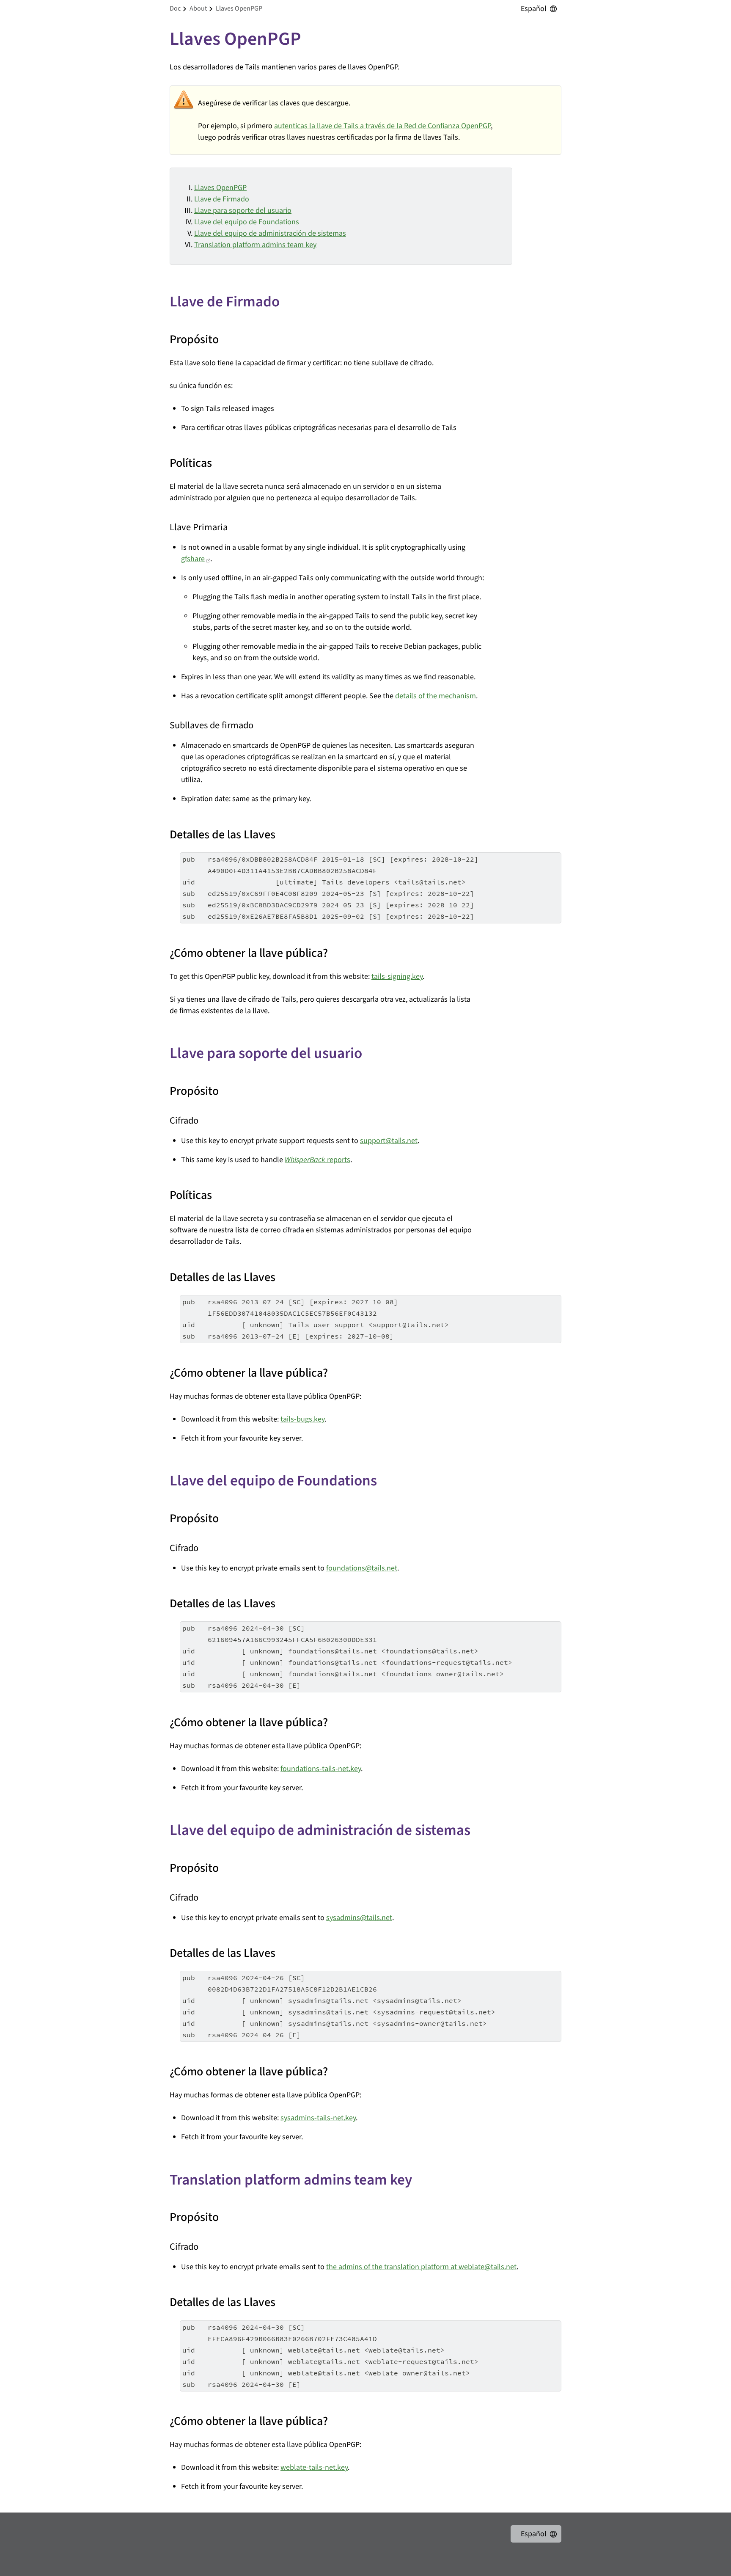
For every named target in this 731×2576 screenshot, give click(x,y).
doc (175, 8)
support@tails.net (389, 1141)
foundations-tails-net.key (321, 1769)
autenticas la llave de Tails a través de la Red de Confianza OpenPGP (382, 126)
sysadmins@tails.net (359, 1918)
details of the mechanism (436, 696)
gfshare (193, 559)
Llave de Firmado (222, 199)
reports (317, 1160)
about (198, 8)
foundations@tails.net (362, 1568)
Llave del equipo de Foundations (247, 222)
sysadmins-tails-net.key (318, 2118)
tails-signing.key (397, 977)
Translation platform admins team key (255, 245)
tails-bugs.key (302, 1419)
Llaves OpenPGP (220, 188)
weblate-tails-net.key (314, 2467)
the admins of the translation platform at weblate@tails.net (421, 2267)
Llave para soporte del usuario (243, 211)
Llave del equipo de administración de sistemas (270, 233)
